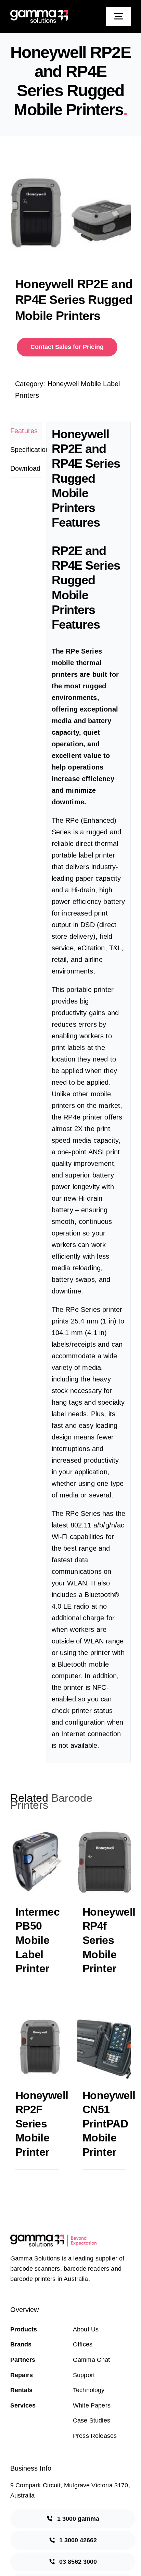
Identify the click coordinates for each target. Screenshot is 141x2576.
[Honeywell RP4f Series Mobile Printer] (104, 1862)
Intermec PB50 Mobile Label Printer (37, 1940)
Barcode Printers (51, 1802)
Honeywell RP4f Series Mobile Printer (109, 1940)
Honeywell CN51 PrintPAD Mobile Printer (109, 2124)
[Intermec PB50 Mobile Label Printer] (37, 1862)
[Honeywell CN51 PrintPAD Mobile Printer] (104, 2046)
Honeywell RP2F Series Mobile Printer (42, 2124)
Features (24, 431)
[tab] (26, 431)
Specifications (26, 450)
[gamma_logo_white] (39, 13)
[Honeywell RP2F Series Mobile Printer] (37, 2046)
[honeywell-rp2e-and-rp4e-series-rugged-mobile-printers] (70, 208)
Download (25, 468)
